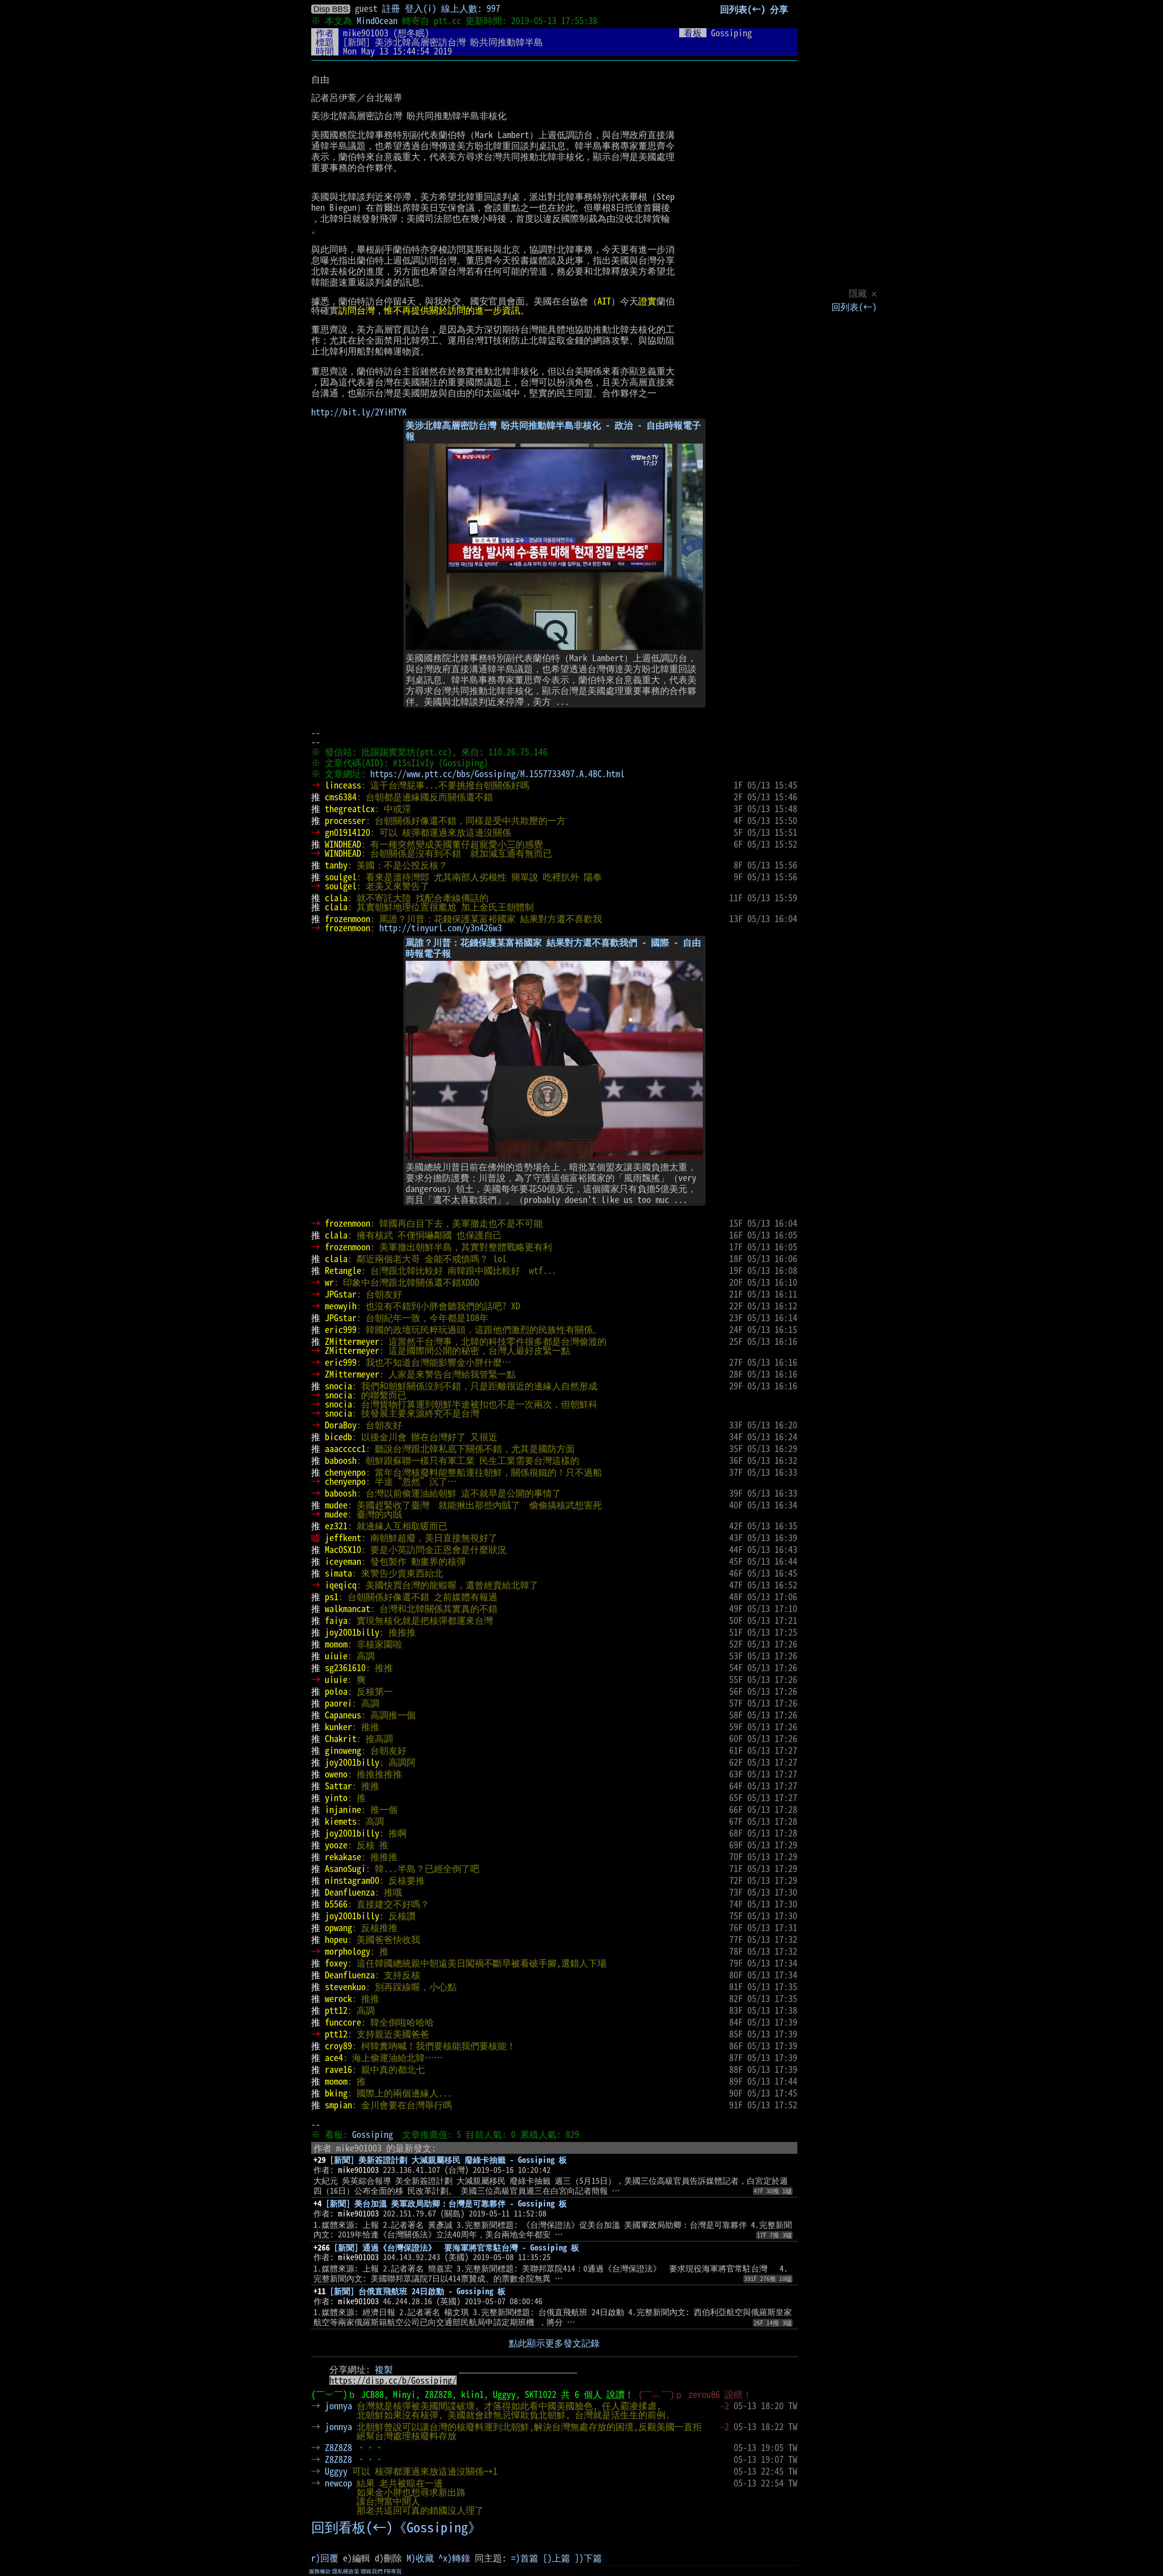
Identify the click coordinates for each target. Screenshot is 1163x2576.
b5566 (336, 1904)
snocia (338, 1386)
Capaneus (343, 1715)
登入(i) (421, 8)
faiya (336, 1620)
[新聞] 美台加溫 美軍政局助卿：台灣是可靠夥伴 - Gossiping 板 (446, 2203)
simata (338, 1573)
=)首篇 (525, 2558)
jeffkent (343, 1538)
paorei (338, 1703)
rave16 (338, 2069)
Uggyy (504, 2394)
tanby (336, 865)
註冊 (391, 8)
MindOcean (377, 20)
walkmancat (348, 1608)
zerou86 (704, 2394)
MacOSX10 (343, 1549)
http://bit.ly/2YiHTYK (359, 412)
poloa (336, 1691)
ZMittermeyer (352, 1341)
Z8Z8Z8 (438, 2394)
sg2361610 (345, 1667)
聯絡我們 (372, 2571)
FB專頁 (393, 2571)
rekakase (343, 1857)
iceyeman (343, 1561)
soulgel (341, 877)
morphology (348, 1951)
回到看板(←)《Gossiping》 (396, 2527)
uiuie (336, 1656)
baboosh (341, 1460)
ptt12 (336, 2010)
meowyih (341, 1306)
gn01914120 (348, 832)
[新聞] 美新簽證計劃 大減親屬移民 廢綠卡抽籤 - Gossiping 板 (448, 2160)
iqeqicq (341, 1585)
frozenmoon (348, 919)
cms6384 (341, 797)
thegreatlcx (350, 809)
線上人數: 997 (471, 8)
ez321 (336, 1526)
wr (329, 1282)
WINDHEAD (343, 844)
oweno (336, 1774)
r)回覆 (325, 2558)
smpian (338, 2105)
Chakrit (341, 1738)
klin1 (472, 2394)
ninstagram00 (352, 1880)
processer (345, 820)
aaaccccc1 (345, 1448)
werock (338, 1998)
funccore (343, 2022)
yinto (336, 1797)
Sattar (338, 1786)
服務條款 (320, 2571)
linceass (343, 785)
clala (336, 898)
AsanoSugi (345, 1868)
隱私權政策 (346, 2571)
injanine (343, 1809)
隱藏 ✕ (863, 293)
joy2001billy (352, 1632)
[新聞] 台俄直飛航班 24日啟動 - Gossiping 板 (418, 2291)
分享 (779, 9)
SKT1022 (541, 2394)
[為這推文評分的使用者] (725, 2447)
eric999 (341, 1329)
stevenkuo (345, 1987)
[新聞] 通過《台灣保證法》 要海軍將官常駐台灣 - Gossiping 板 (457, 2247)
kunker (338, 1727)
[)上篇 (557, 2558)
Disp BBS (331, 9)
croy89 (338, 2046)
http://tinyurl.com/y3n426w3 (441, 928)
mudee (336, 1505)
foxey (336, 1963)
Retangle (343, 1270)
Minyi (404, 2394)
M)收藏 (420, 2558)
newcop (338, 2483)
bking (336, 2093)
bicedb (338, 1437)
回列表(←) (854, 307)
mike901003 (366, 33)
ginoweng (343, 1750)
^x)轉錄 (454, 2558)
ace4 (334, 2057)
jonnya (338, 2406)
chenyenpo (345, 1472)
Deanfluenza (350, 1892)
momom (336, 1644)
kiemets (341, 1821)
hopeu (336, 1939)
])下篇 (588, 2558)
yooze (336, 1845)
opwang (338, 1927)
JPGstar (341, 1294)
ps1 (332, 1597)
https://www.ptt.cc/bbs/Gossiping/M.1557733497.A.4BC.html (497, 774)
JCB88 (373, 2394)
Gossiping (373, 2134)
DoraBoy (341, 1425)
